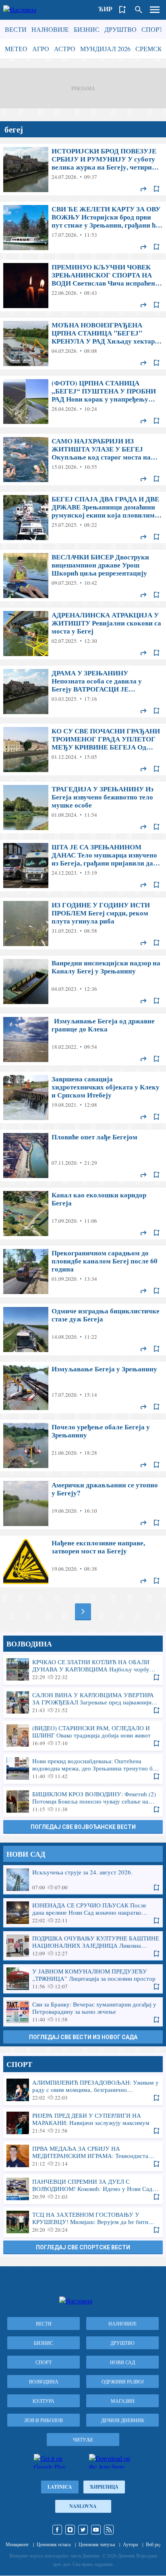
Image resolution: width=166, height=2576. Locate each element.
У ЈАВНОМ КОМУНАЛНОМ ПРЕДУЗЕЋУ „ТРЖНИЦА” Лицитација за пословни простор (83, 1979)
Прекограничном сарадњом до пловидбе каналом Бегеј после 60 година (83, 1271)
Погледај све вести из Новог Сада (83, 2037)
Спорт (152, 29)
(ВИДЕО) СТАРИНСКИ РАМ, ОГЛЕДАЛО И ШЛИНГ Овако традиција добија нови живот (83, 1735)
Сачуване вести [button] (122, 10)
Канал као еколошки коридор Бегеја (83, 1213)
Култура (44, 2401)
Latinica (60, 2487)
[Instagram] (70, 2530)
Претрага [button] (139, 10)
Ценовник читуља (97, 2544)
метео (16, 49)
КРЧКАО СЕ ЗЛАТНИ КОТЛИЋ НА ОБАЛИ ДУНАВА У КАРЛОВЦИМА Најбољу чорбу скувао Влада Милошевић (83, 1669)
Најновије (50, 29)
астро (65, 49)
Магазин (123, 2401)
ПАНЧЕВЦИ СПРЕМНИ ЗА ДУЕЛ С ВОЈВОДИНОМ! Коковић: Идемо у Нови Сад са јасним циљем (83, 2189)
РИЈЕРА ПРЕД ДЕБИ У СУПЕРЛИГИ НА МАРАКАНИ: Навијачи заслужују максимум (83, 2123)
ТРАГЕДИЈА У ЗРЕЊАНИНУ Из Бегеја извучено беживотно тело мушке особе (83, 808)
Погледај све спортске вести (83, 2247)
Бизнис (87, 29)
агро (41, 49)
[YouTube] (96, 2530)
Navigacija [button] (155, 10)
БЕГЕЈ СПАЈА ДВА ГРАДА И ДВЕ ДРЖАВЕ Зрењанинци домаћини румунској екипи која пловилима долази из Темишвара (83, 518)
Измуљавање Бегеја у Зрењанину (83, 1387)
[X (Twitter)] (83, 2530)
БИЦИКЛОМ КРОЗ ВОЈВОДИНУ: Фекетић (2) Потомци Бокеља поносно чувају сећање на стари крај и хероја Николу (83, 1802)
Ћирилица (104, 2487)
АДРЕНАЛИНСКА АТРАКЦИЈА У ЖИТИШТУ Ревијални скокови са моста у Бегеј (83, 634)
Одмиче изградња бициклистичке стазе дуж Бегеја (83, 1329)
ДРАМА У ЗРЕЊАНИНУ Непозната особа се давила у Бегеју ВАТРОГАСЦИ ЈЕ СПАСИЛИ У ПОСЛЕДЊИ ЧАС (83, 692)
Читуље (83, 2439)
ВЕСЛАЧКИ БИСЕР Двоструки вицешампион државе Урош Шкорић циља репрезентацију (83, 576)
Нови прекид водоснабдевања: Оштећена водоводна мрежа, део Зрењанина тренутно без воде (83, 1768)
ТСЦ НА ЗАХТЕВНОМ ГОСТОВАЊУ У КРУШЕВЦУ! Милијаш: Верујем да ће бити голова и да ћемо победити (83, 2222)
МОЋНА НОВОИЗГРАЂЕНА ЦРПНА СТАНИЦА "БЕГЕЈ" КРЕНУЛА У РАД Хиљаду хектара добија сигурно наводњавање (83, 344)
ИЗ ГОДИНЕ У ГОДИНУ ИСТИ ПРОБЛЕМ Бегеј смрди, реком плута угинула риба (83, 924)
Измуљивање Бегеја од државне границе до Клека (83, 1040)
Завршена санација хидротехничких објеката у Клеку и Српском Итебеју (83, 1097)
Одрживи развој (123, 2381)
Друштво (120, 29)
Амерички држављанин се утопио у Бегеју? (83, 1503)
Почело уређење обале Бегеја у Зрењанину (83, 1445)
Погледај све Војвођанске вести (83, 1827)
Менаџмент (17, 2544)
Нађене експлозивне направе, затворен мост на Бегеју (83, 1561)
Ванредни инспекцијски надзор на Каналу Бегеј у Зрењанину (83, 982)
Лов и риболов (44, 2420)
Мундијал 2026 (105, 49)
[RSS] (109, 2530)
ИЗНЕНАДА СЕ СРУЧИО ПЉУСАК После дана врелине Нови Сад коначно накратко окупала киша (83, 1913)
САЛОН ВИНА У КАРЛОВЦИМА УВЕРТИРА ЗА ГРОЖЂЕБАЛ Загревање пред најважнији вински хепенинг (83, 1702)
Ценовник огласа (54, 2544)
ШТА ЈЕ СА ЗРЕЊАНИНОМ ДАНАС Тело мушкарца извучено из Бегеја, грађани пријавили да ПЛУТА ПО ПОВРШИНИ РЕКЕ (83, 866)
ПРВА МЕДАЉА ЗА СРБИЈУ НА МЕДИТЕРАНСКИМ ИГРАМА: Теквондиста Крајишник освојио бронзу (83, 2156)
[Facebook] (57, 2530)
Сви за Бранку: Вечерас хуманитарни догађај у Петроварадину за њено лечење (83, 2012)
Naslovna (83, 2506)
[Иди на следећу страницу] (83, 1611)
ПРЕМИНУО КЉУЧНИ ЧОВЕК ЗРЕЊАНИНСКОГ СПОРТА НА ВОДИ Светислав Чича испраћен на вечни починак (83, 286)
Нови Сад (122, 2362)
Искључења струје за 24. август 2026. (83, 1880)
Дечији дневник (123, 2420)
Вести (16, 29)
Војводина (44, 2381)
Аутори (130, 2544)
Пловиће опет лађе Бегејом (83, 1155)
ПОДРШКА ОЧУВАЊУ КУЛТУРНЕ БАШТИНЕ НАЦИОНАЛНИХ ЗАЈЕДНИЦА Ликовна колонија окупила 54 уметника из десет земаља (83, 1946)
